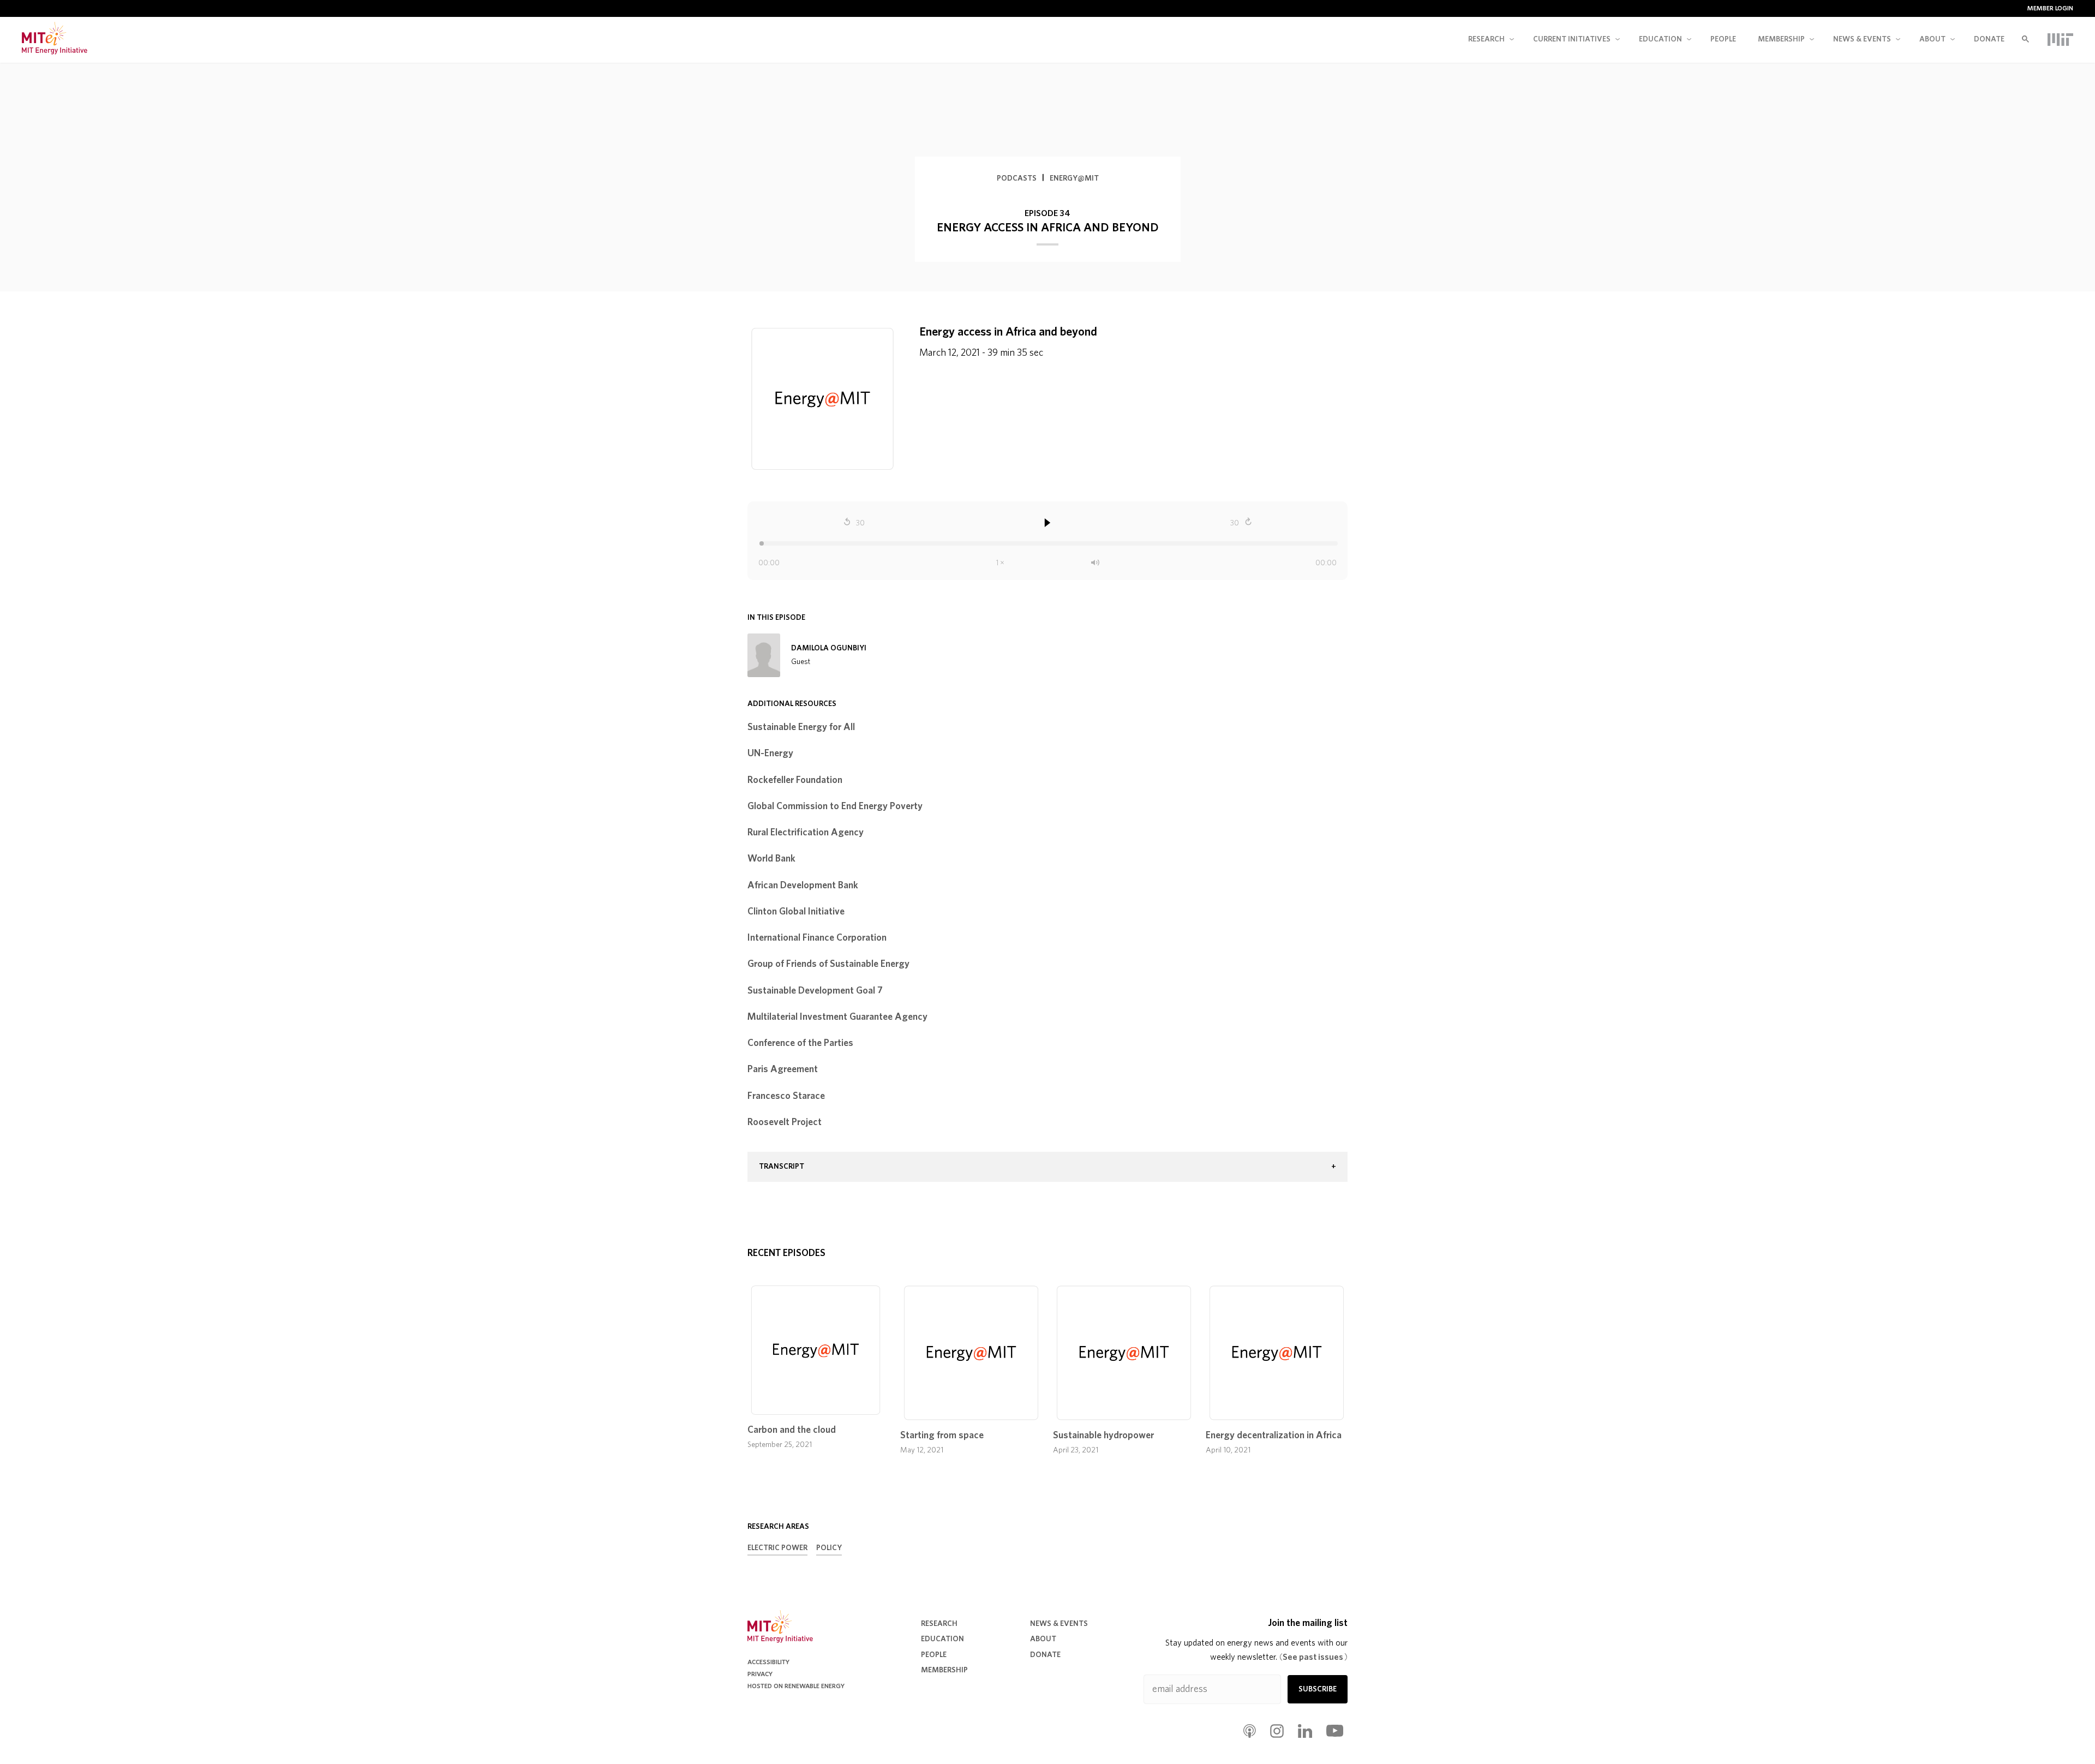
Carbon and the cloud (792, 1430)
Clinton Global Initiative (796, 912)
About (1932, 39)
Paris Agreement (783, 1069)
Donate (1989, 39)
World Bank (771, 859)
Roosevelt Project (785, 1122)
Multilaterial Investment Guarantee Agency (837, 1017)
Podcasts (1017, 178)
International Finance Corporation (817, 938)
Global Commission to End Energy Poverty (835, 806)
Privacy (760, 1674)
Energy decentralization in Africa (1274, 1436)
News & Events (1059, 1624)
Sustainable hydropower (1103, 1436)
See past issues (1313, 1657)
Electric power (777, 1548)
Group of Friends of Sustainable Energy (828, 964)
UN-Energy (770, 754)
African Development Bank (803, 886)
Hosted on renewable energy (796, 1686)
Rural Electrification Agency (806, 833)
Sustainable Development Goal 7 (815, 991)
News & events (1862, 39)
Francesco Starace (786, 1096)
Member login (2050, 8)
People (1723, 39)
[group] (1047, 1167)
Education (1660, 39)
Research (1486, 39)
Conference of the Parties (800, 1043)
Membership (1781, 39)
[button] (1047, 1167)
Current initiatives (1572, 39)
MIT (2060, 39)
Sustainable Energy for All (801, 727)
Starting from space (942, 1436)
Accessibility (768, 1662)
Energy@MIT (1074, 178)
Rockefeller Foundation (795, 780)
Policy (829, 1548)
